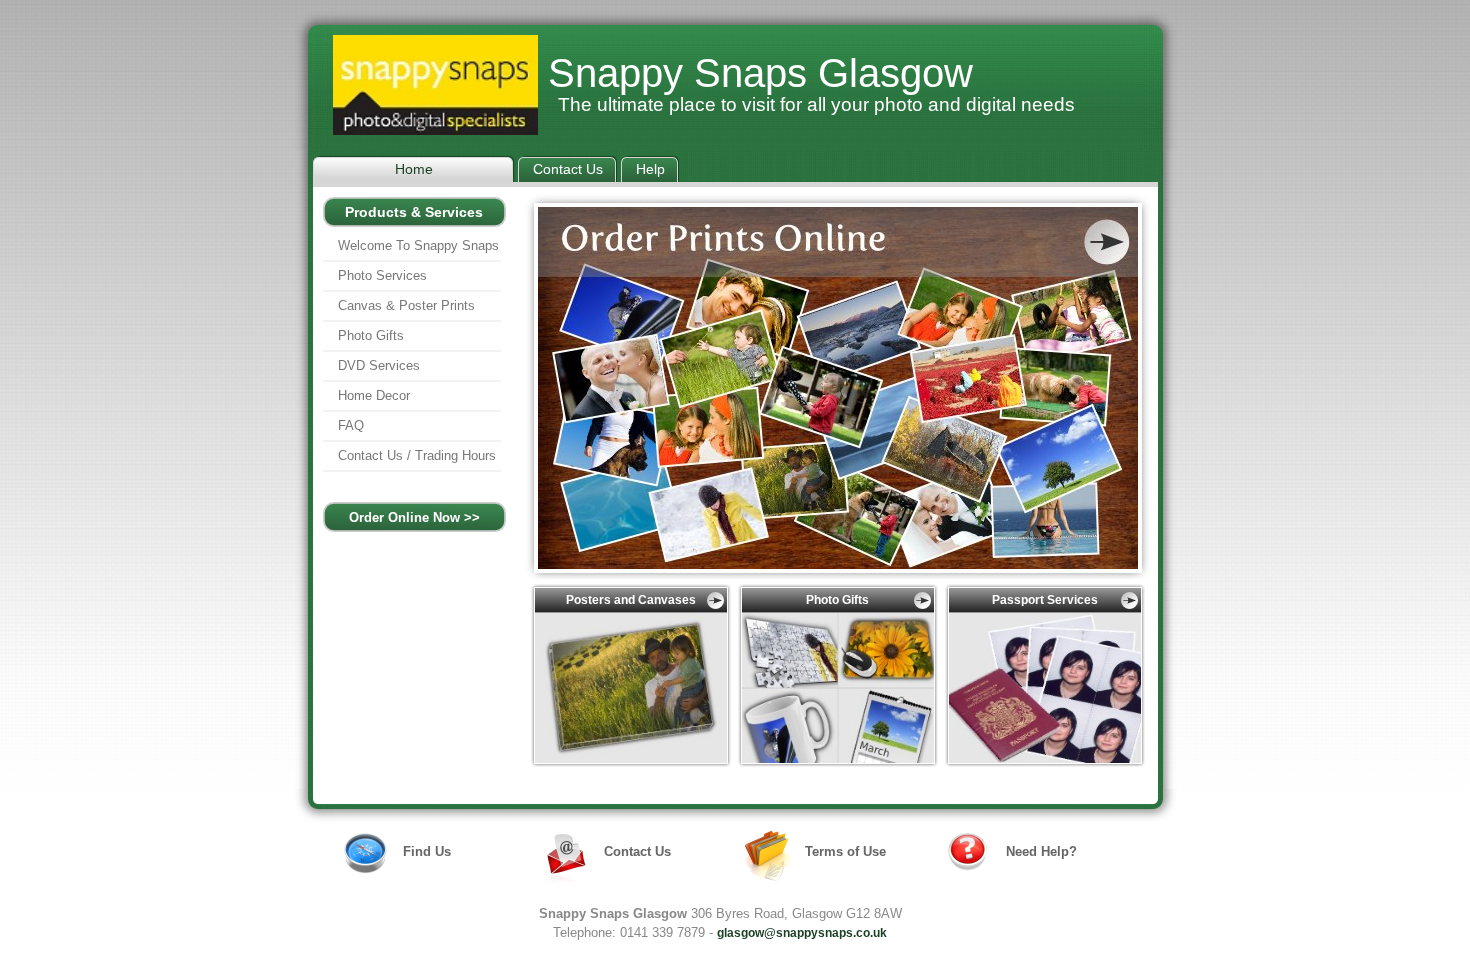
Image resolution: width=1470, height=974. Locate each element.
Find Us (427, 851)
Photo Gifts (371, 335)
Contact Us (637, 851)
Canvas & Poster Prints (406, 305)
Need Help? (1041, 851)
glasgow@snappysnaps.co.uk (802, 933)
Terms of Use (845, 851)
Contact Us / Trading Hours (417, 455)
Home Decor (374, 395)
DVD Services (379, 365)
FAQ (351, 425)
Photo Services (382, 275)
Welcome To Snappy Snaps (418, 245)
